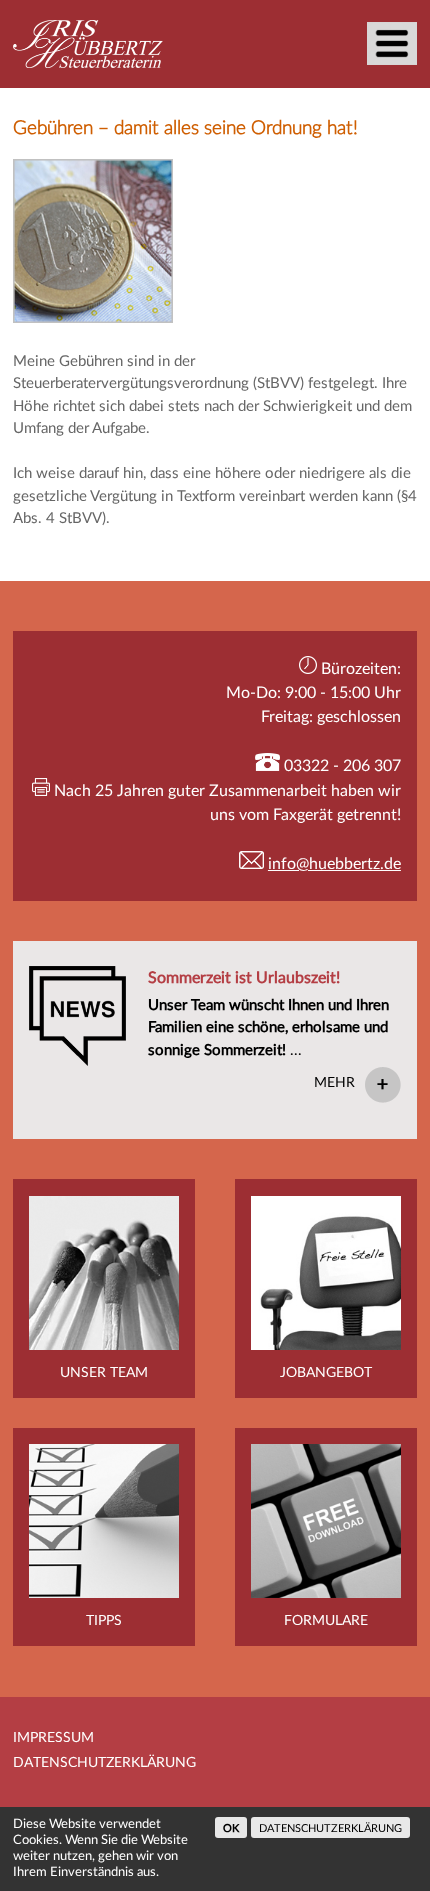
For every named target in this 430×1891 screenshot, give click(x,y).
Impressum (53, 1738)
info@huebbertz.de (334, 864)
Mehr (334, 1083)
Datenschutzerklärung (104, 1763)
